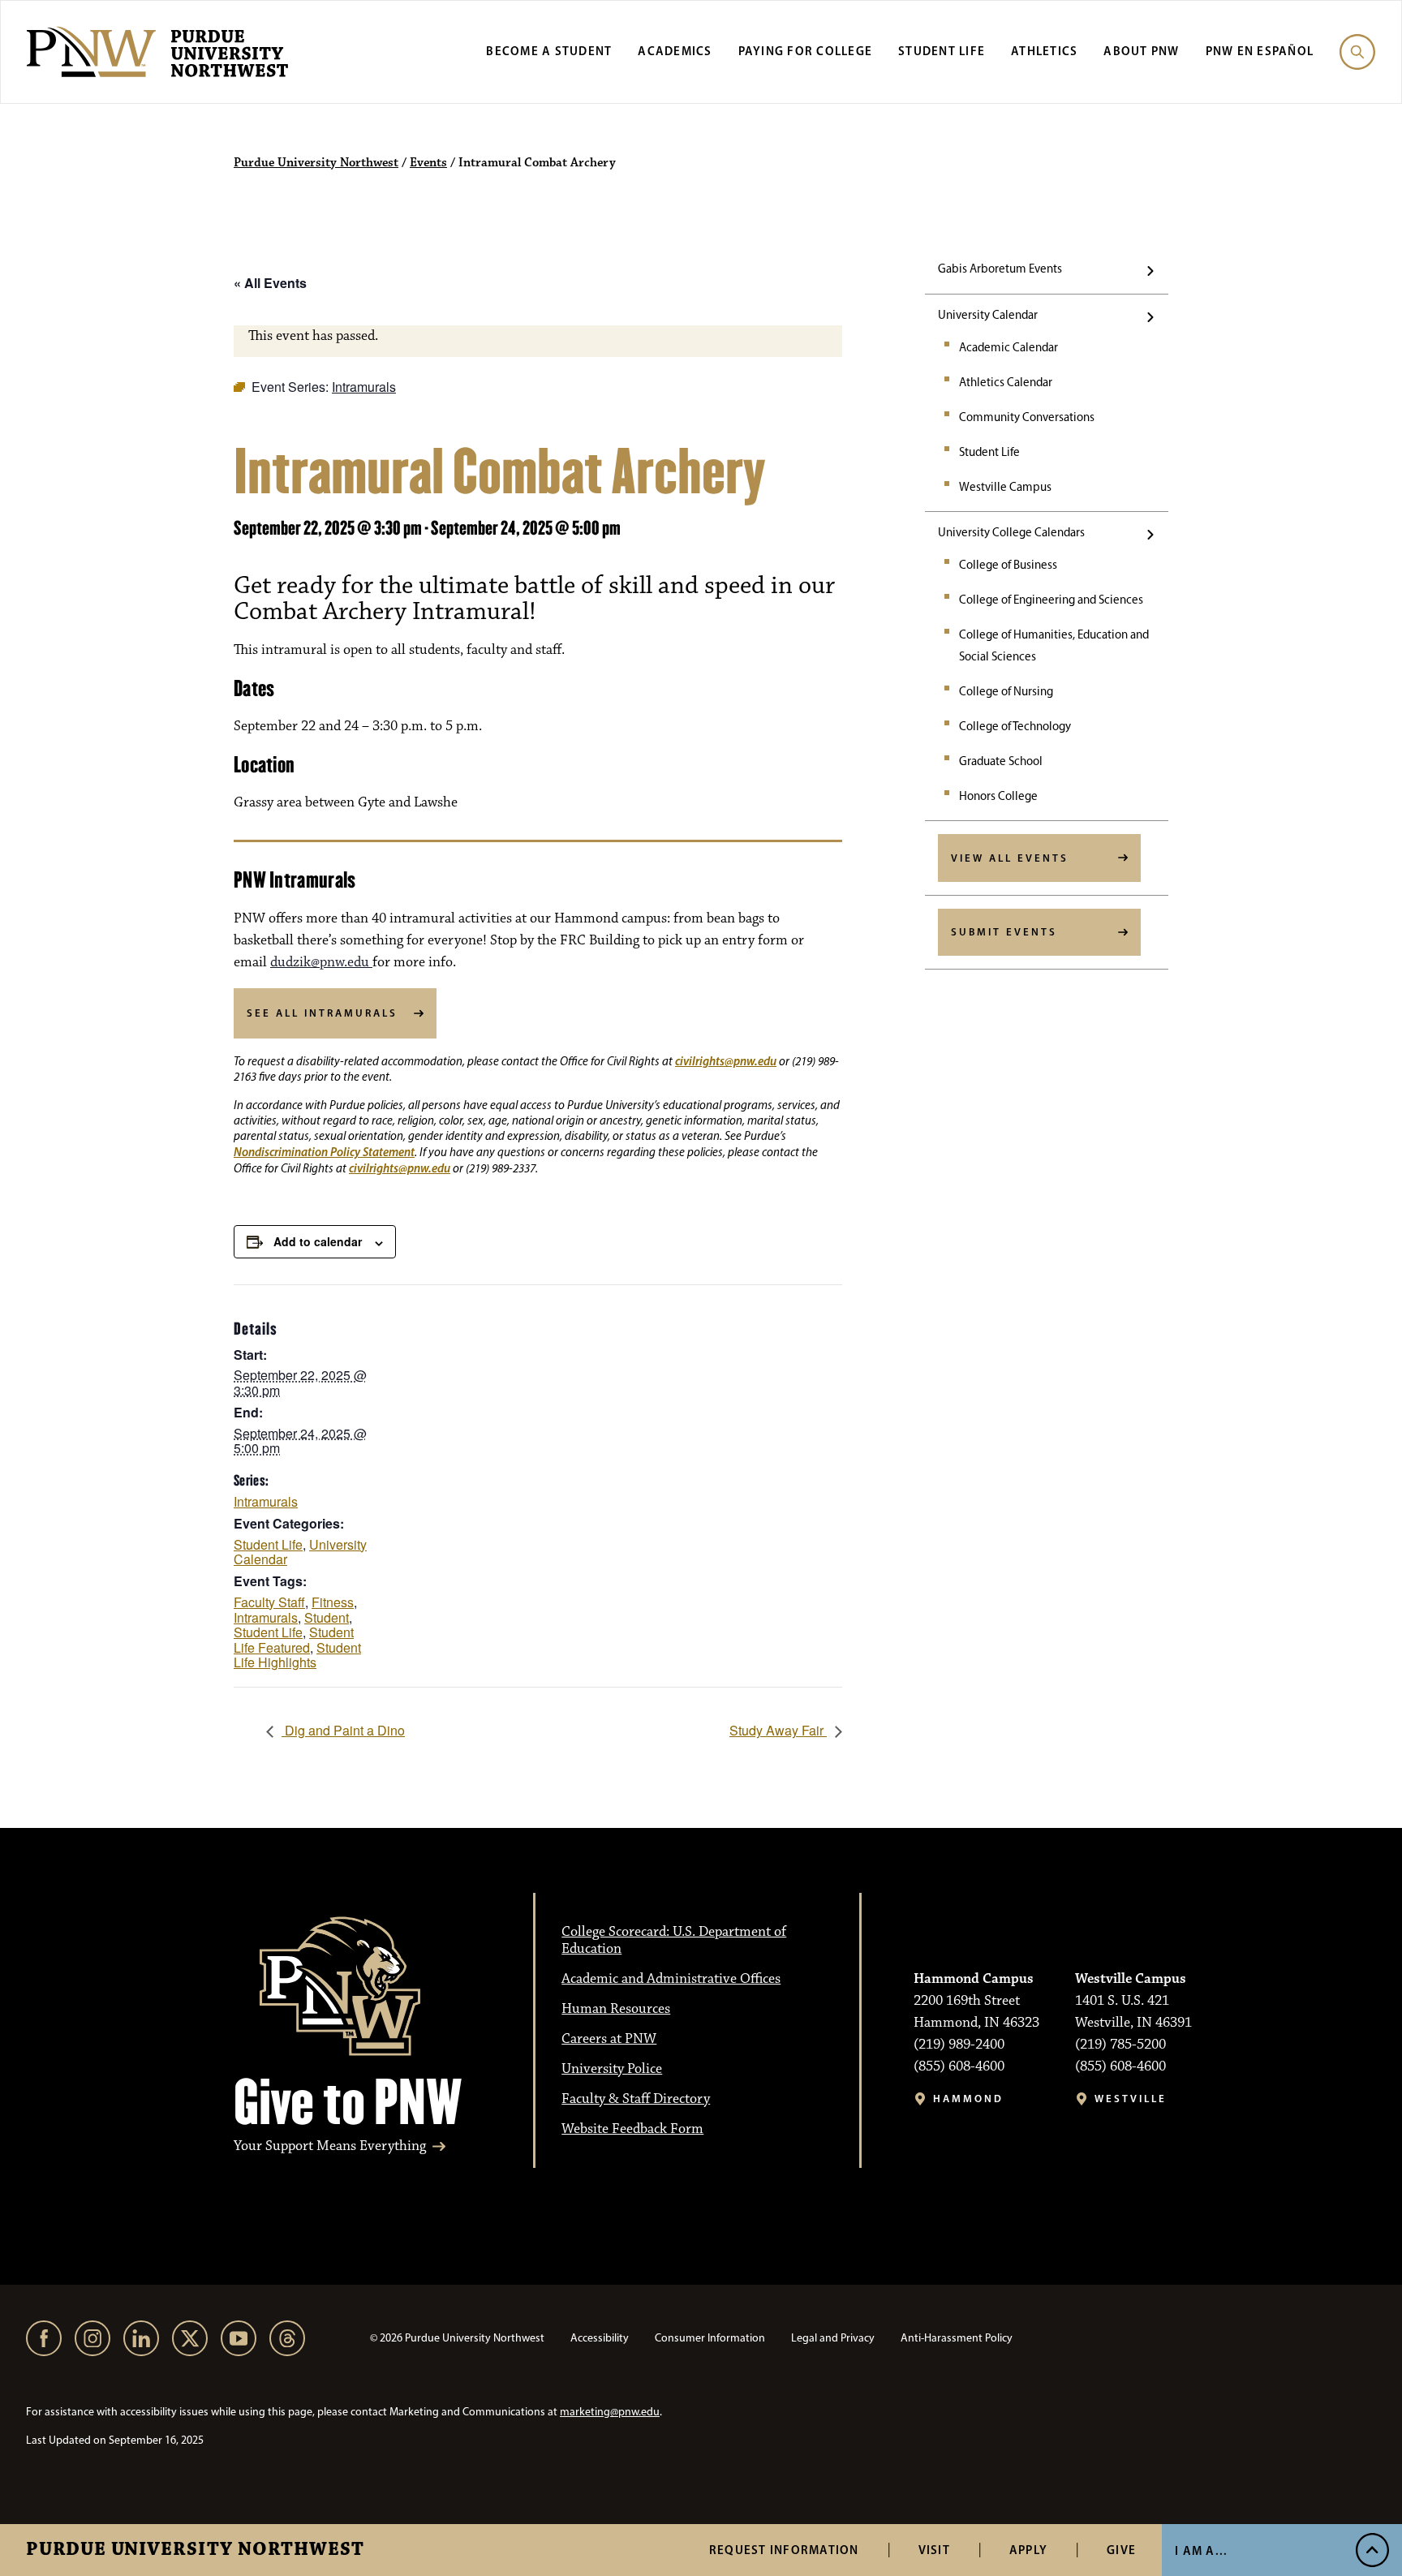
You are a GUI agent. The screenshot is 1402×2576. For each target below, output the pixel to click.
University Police (612, 2069)
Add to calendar (318, 1241)
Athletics (1044, 51)
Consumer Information (710, 2338)
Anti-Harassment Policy (957, 2338)
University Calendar (988, 315)
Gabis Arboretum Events (1000, 269)
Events (428, 163)
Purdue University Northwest (195, 2550)
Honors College (998, 796)
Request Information (784, 2550)
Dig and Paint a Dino (343, 1730)
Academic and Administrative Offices (671, 1979)
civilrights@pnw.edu (726, 1061)
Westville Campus (1005, 487)
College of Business (1008, 565)
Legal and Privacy (833, 2338)
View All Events (1010, 858)
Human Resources (616, 2009)
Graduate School (1001, 761)
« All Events (270, 283)
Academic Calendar (1008, 347)
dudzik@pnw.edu (321, 962)
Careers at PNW (609, 2039)
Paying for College (806, 51)
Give (1121, 2550)
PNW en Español (1260, 51)
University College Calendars (1011, 532)
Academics (675, 51)
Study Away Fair (778, 1730)
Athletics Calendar (1006, 382)
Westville (1131, 2099)
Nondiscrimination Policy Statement (324, 1152)
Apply (1028, 2550)
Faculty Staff (269, 1602)
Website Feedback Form (632, 2129)
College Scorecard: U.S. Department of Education (674, 1940)
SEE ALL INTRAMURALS (322, 1013)
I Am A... (1201, 2550)
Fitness (333, 1602)
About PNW (1141, 51)
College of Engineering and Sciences (1051, 600)
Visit (934, 2550)
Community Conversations (1027, 417)
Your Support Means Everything (330, 2146)
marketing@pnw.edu (610, 2412)
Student (327, 1617)
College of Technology (1015, 726)
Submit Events (1004, 931)
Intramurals (266, 1501)
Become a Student (549, 51)
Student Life (942, 51)
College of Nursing (1006, 691)
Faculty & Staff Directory (636, 2099)
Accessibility (600, 2338)
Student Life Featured (294, 1640)
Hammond (968, 2099)
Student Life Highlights (297, 1655)
